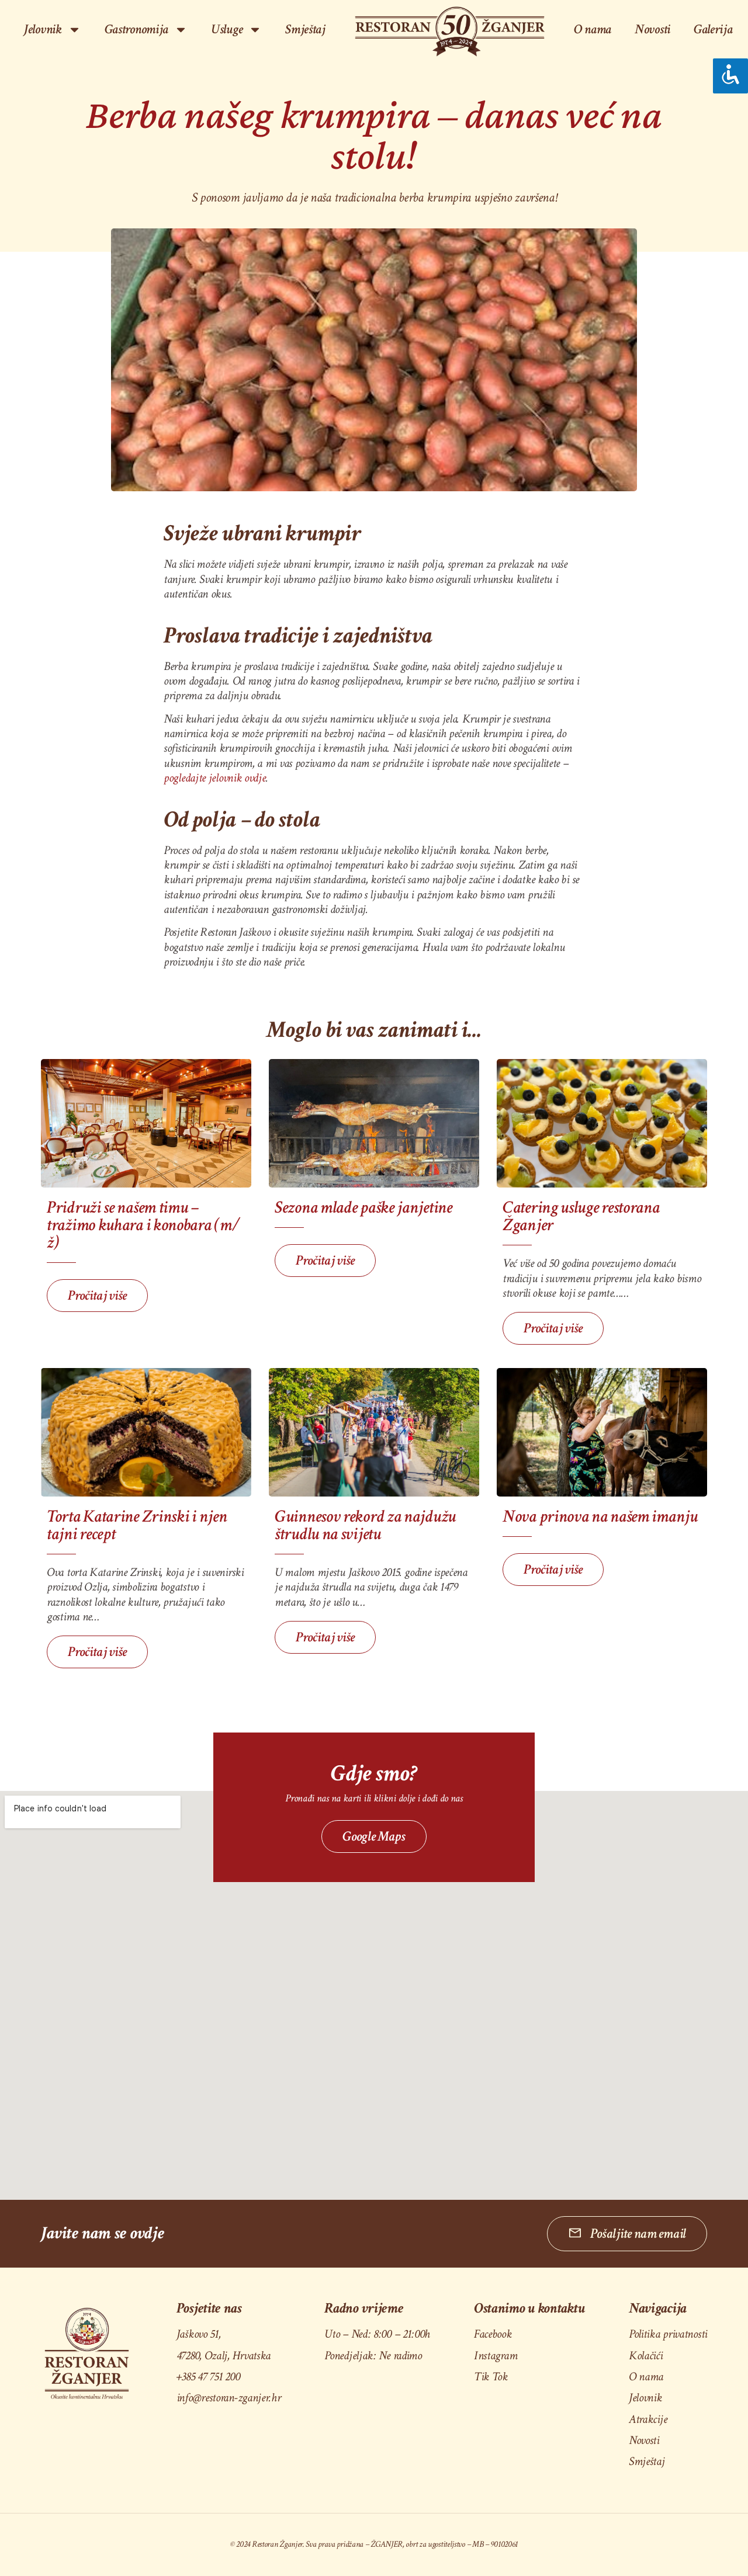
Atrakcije (648, 2419)
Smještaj (305, 29)
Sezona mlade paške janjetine (363, 1208)
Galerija (713, 29)
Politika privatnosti (668, 2334)
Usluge (227, 29)
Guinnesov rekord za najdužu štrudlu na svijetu (365, 1525)
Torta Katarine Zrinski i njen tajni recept (137, 1525)
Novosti (652, 29)
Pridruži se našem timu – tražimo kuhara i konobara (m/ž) (143, 1225)
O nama (593, 29)
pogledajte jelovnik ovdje (215, 778)
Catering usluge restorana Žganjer (581, 1216)
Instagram (496, 2355)
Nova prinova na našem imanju (600, 1517)
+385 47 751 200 (208, 2377)
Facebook (493, 2334)
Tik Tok (491, 2377)
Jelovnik (645, 2398)
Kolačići (646, 2355)
